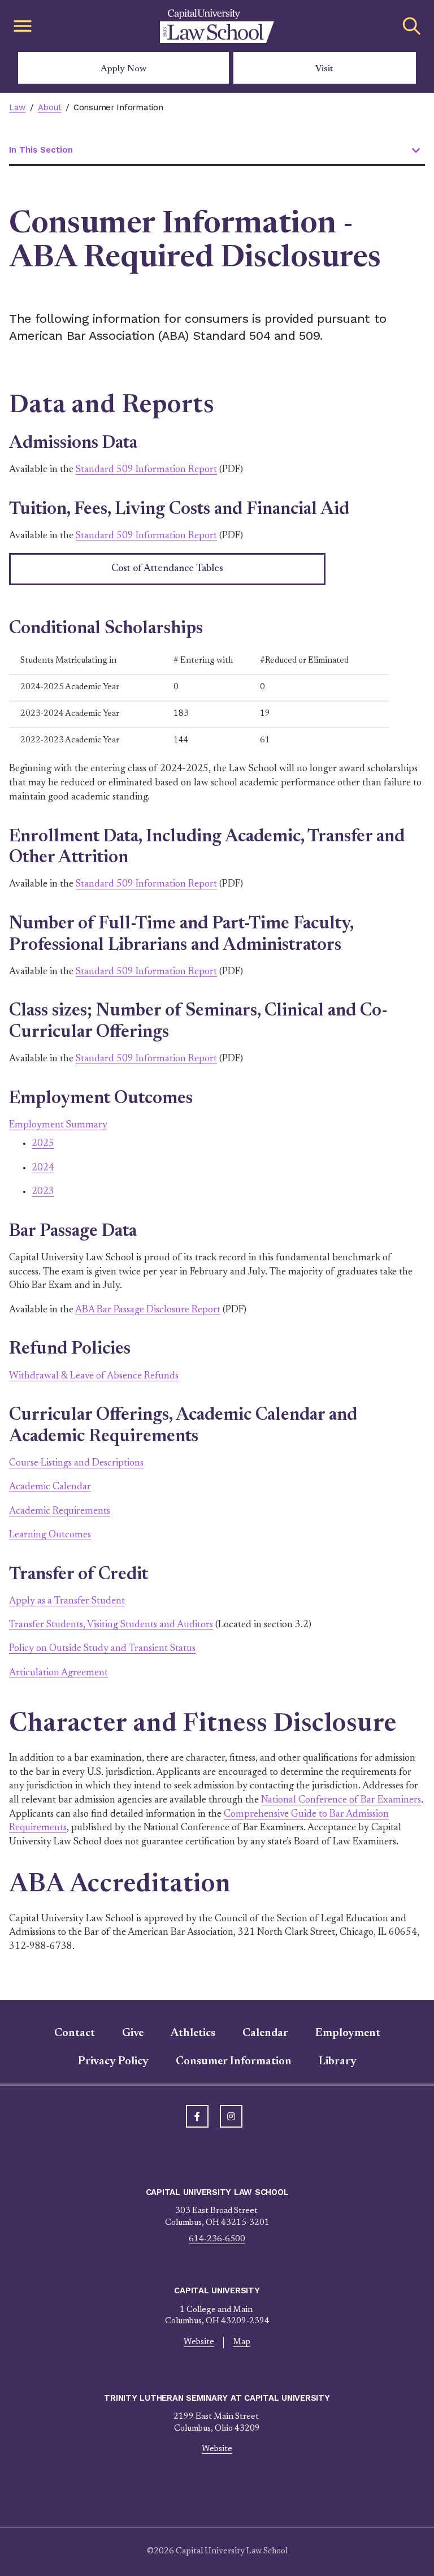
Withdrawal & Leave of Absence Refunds (94, 1376)
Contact (75, 2033)
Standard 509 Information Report (146, 470)
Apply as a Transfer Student (67, 1601)
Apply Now (123, 69)
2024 (43, 1168)
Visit (324, 69)
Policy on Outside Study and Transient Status (102, 1649)
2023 (43, 1192)
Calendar (265, 2033)
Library (338, 2061)
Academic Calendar (50, 1487)
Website (199, 2342)
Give (133, 2033)
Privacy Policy (113, 2061)
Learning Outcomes (50, 1535)
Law (17, 107)
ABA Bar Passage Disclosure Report (148, 1310)
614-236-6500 (217, 2239)
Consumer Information (234, 2061)
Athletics (193, 2033)
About (50, 107)
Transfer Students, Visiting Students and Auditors (111, 1625)
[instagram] (231, 2116)
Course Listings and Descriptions (76, 1463)
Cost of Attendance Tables (167, 569)
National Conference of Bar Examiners (341, 1800)
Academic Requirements (60, 1511)
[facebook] (197, 2116)
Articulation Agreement (58, 1673)
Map (242, 2342)
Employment (348, 2033)
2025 (43, 1144)
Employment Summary (58, 1125)
